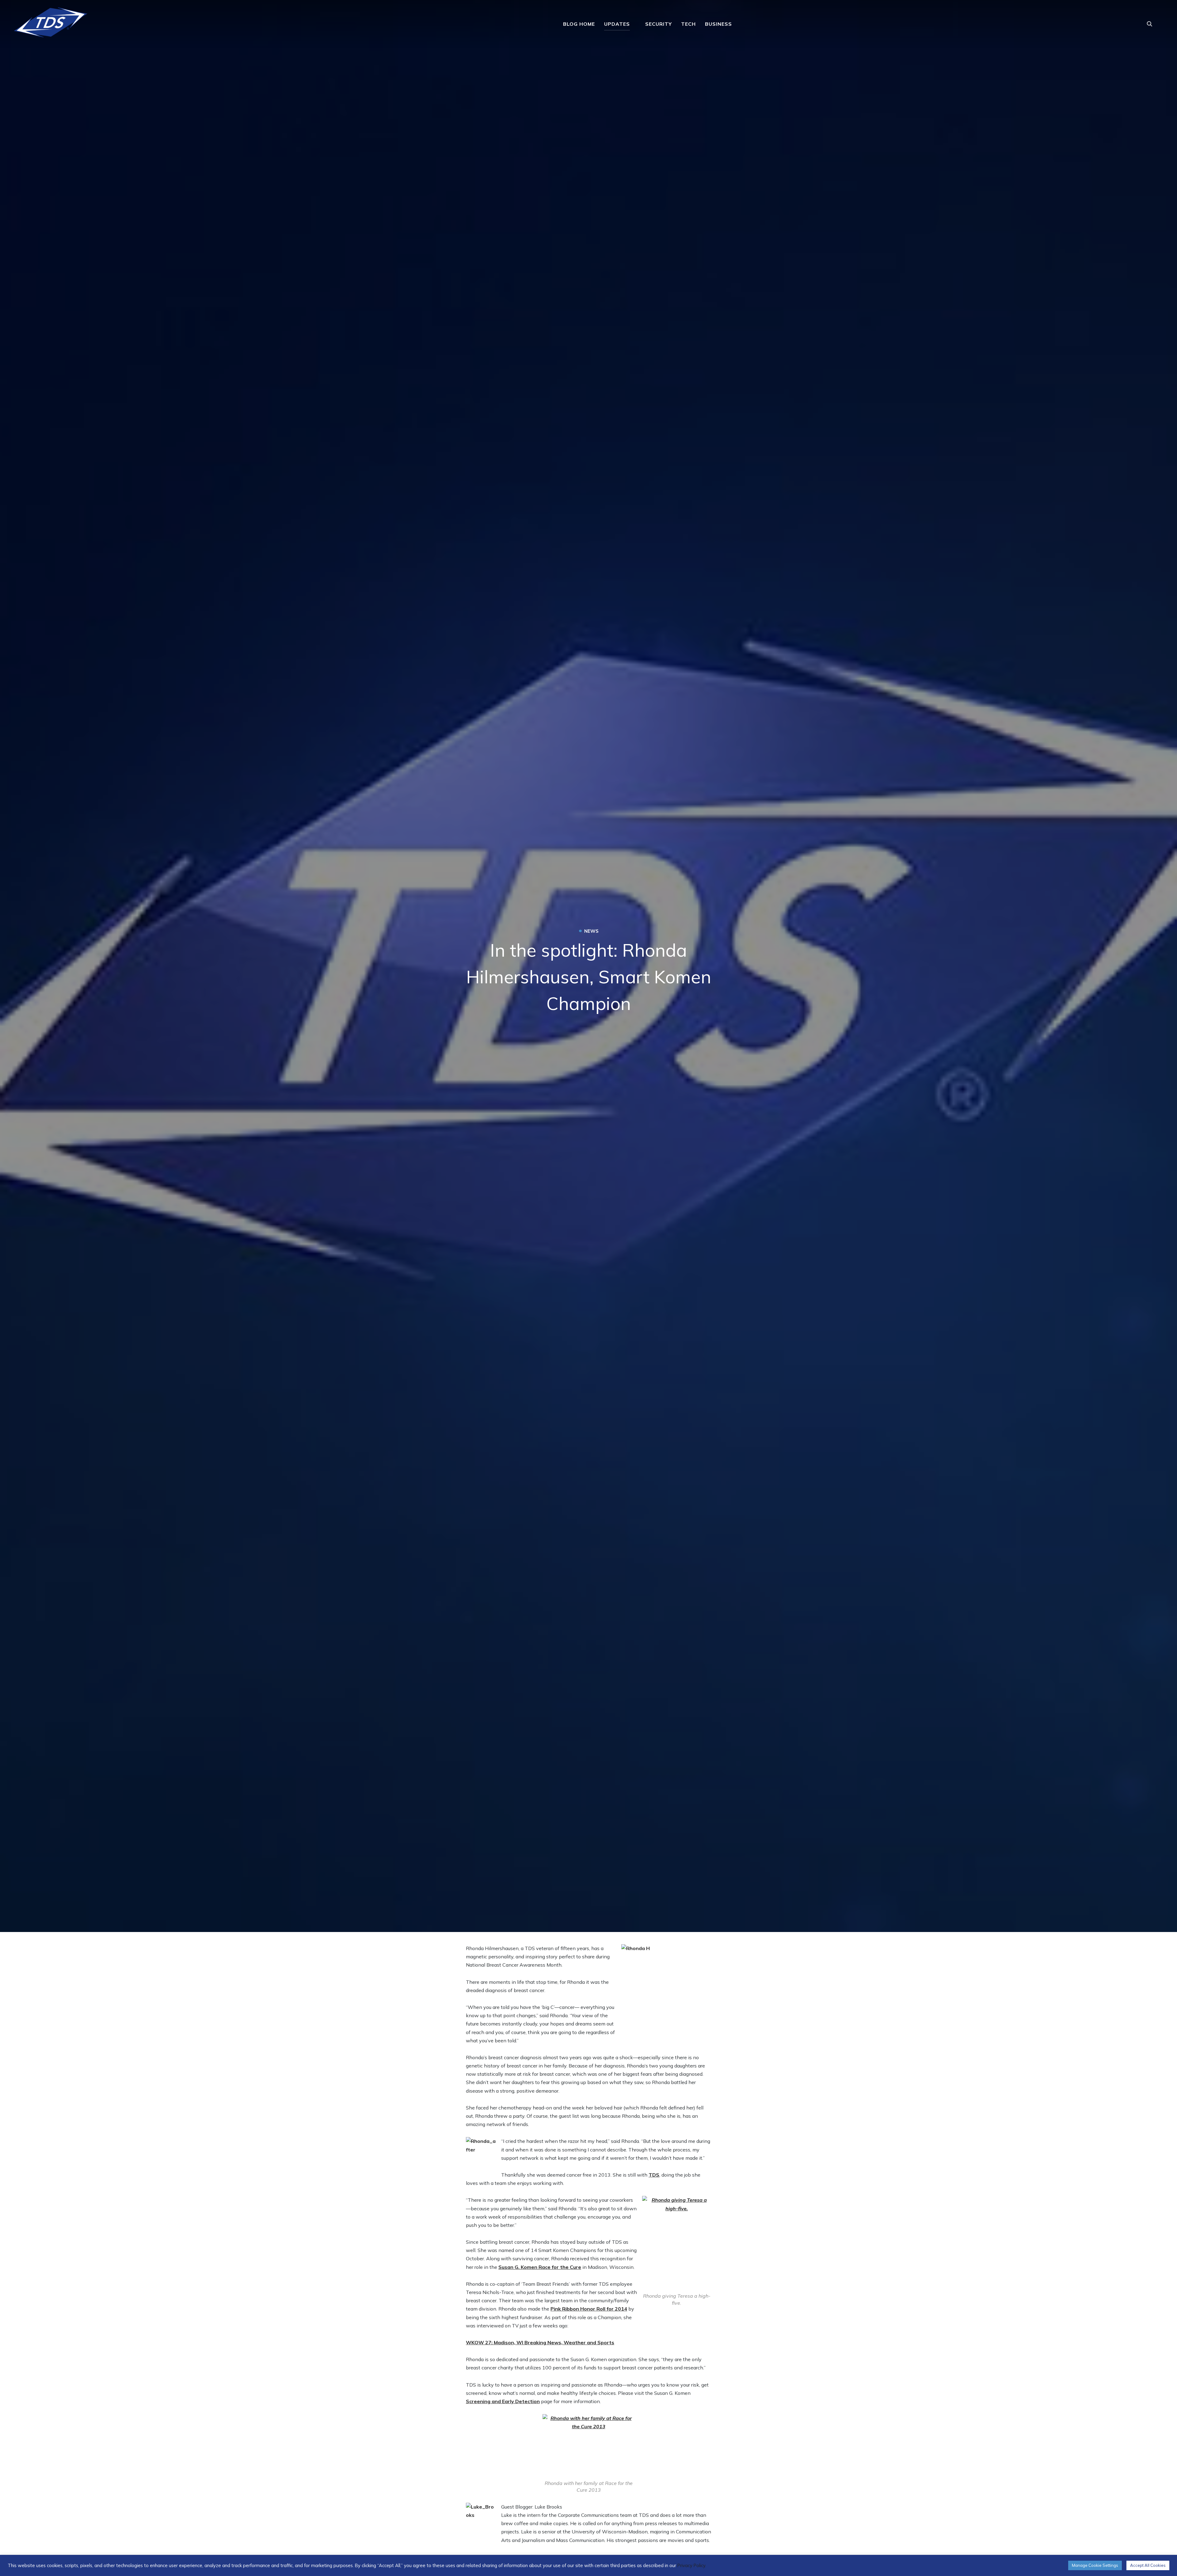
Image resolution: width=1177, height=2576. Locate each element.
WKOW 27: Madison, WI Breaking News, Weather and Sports (540, 2342)
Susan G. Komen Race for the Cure (540, 2267)
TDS (654, 2175)
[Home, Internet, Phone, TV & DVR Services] (51, 20)
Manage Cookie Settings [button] (1095, 2565)
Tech (688, 24)
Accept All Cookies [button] (1148, 2565)
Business (718, 24)
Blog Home (579, 24)
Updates (617, 24)
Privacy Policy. (692, 2565)
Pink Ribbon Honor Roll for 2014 (589, 2309)
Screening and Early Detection (503, 2401)
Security (659, 24)
